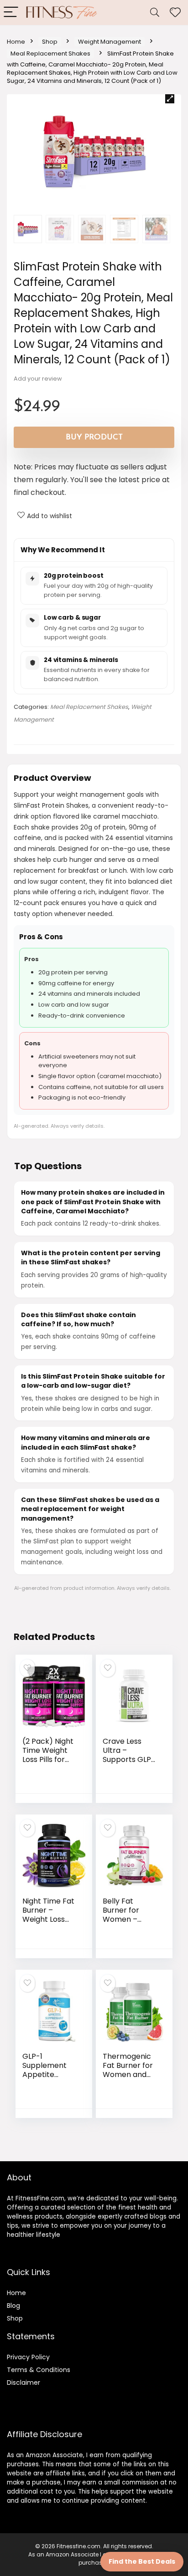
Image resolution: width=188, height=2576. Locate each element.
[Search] (155, 13)
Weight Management (110, 42)
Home (16, 42)
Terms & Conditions (39, 2370)
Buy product (94, 437)
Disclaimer (23, 2383)
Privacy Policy (28, 2357)
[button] (170, 99)
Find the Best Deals (142, 2561)
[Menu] (11, 13)
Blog (13, 2306)
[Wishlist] (175, 13)
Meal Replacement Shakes (50, 53)
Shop (50, 42)
